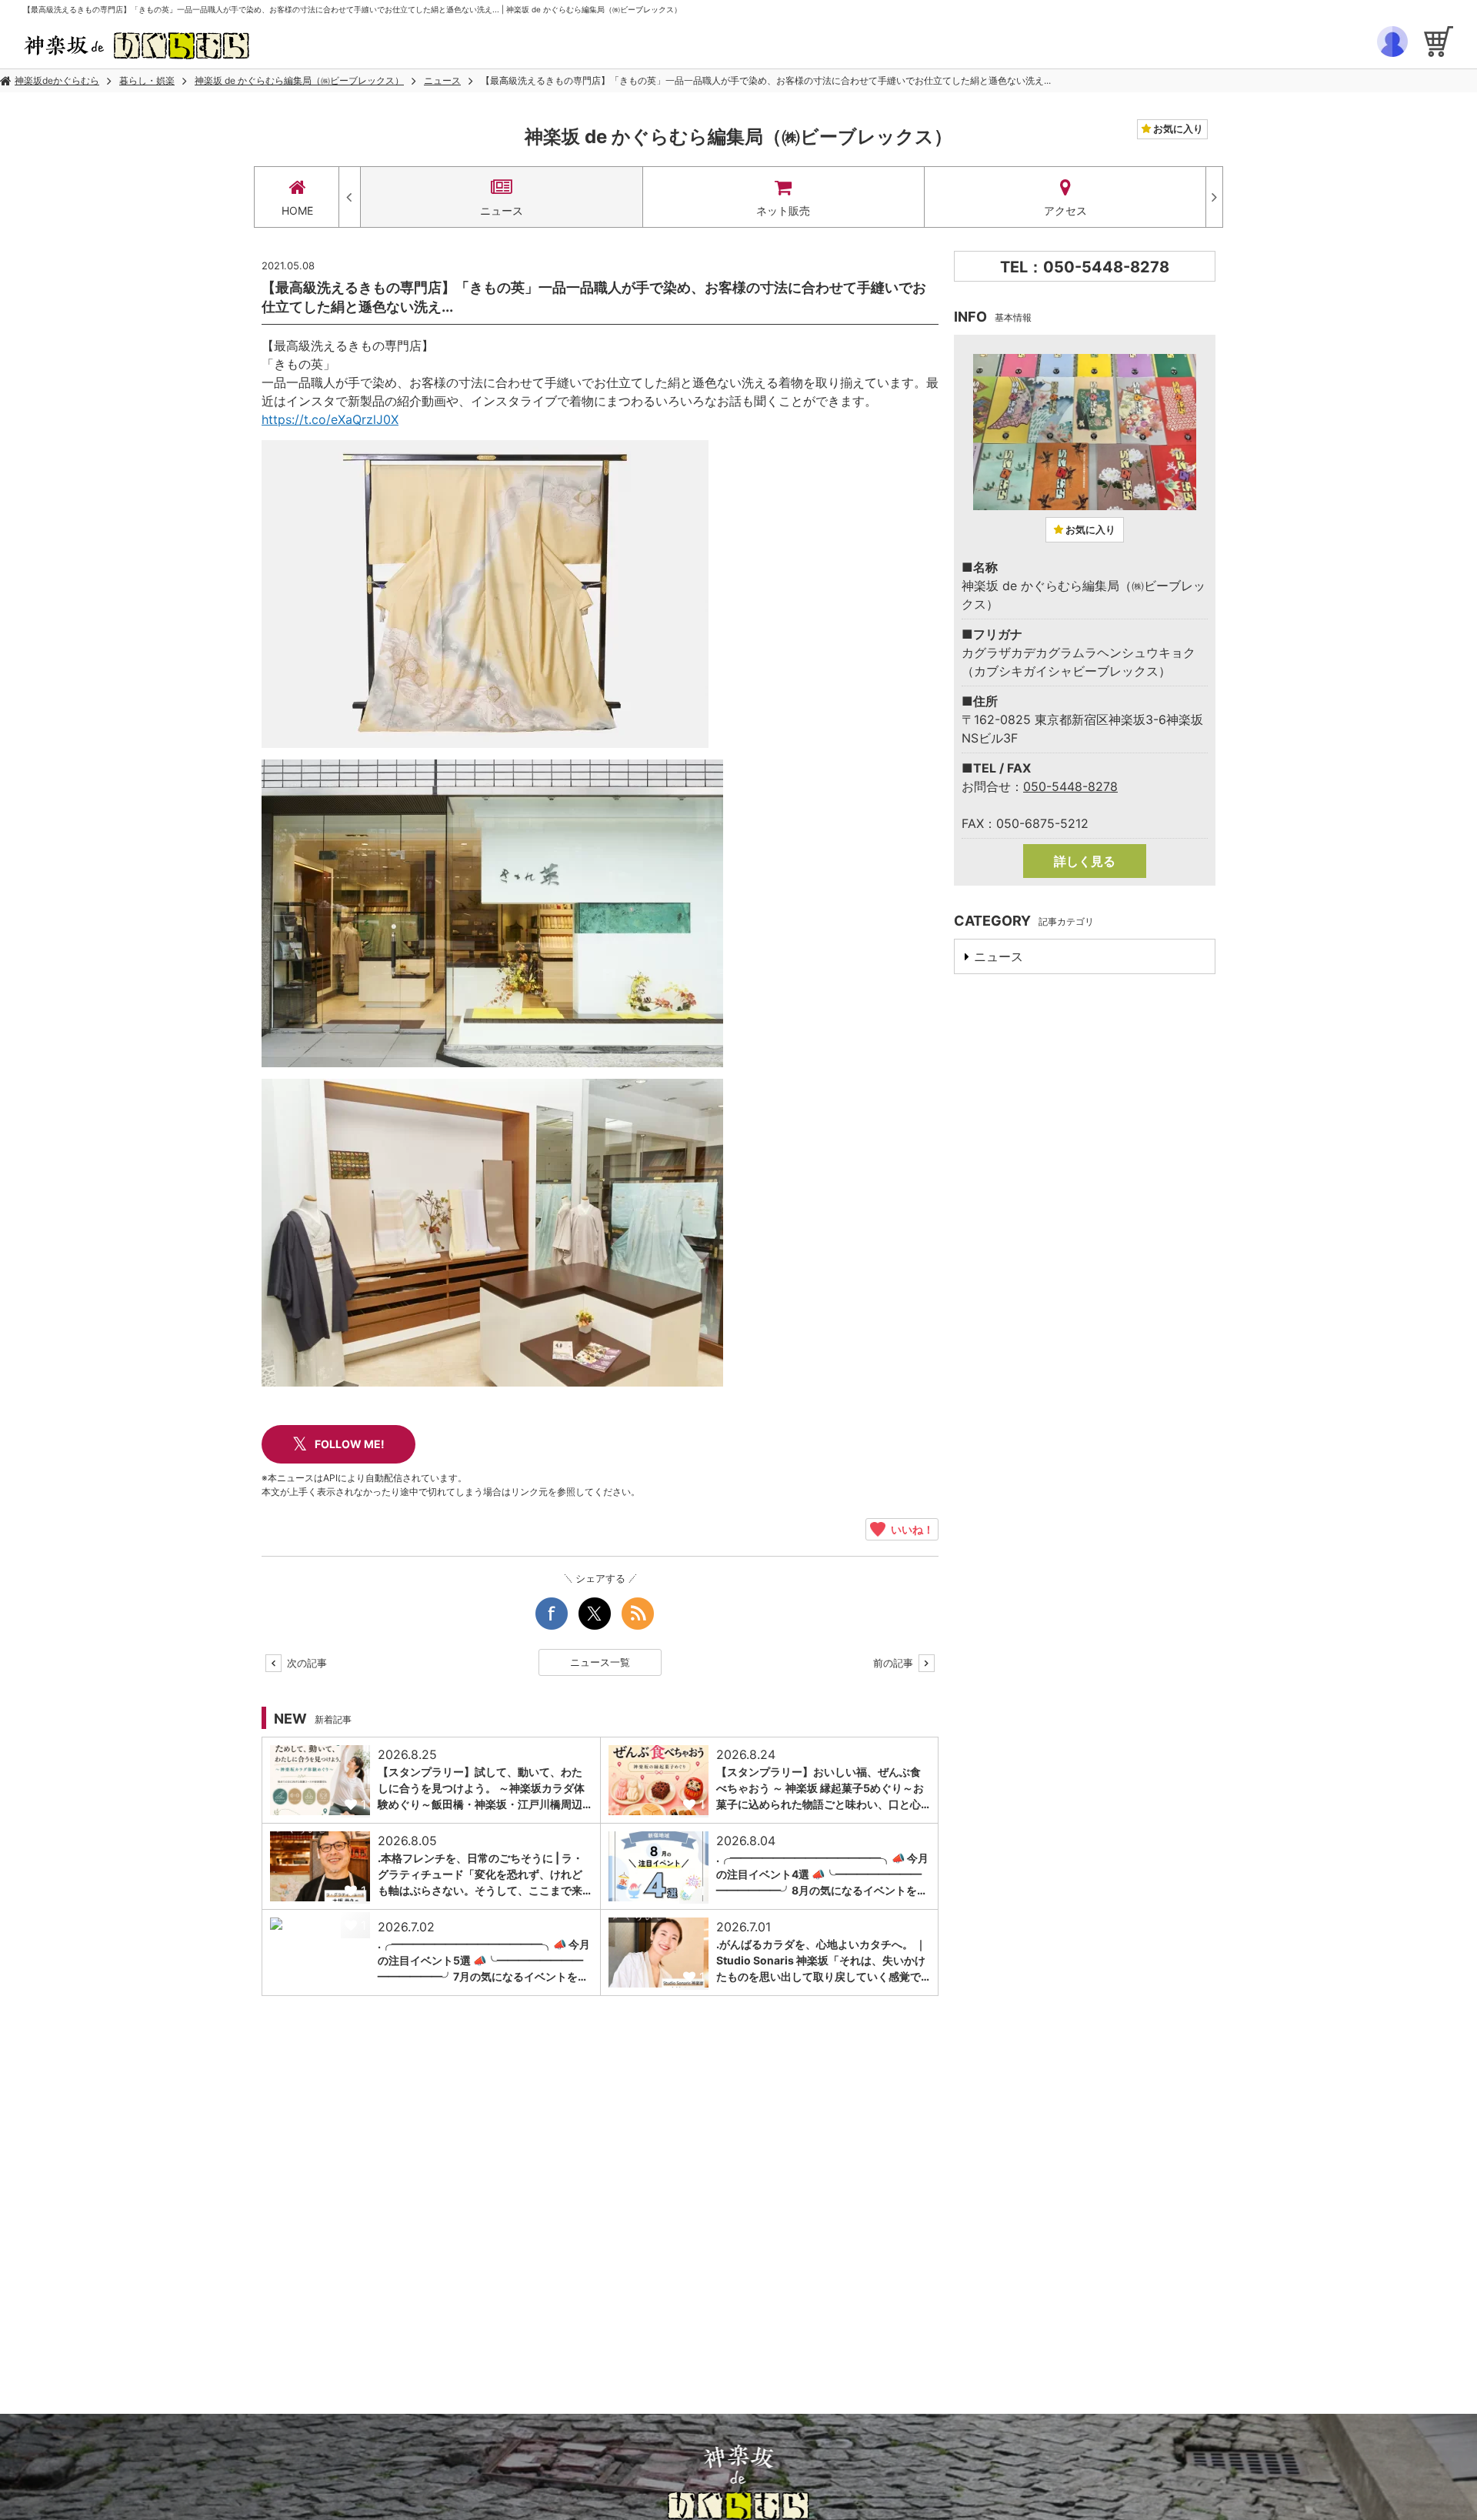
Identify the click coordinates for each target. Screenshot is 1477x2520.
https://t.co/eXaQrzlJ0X (330, 419)
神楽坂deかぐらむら (57, 80)
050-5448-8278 (1070, 786)
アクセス (1065, 210)
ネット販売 (783, 210)
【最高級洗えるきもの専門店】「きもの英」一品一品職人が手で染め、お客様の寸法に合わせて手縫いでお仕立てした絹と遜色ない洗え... (766, 80)
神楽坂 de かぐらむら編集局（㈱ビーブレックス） (299, 80)
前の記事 (895, 1663)
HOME (297, 210)
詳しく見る (1085, 861)
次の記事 (305, 1663)
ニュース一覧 (600, 1662)
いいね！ (910, 1529)
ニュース (442, 80)
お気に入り (1177, 129)
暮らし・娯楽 (147, 80)
